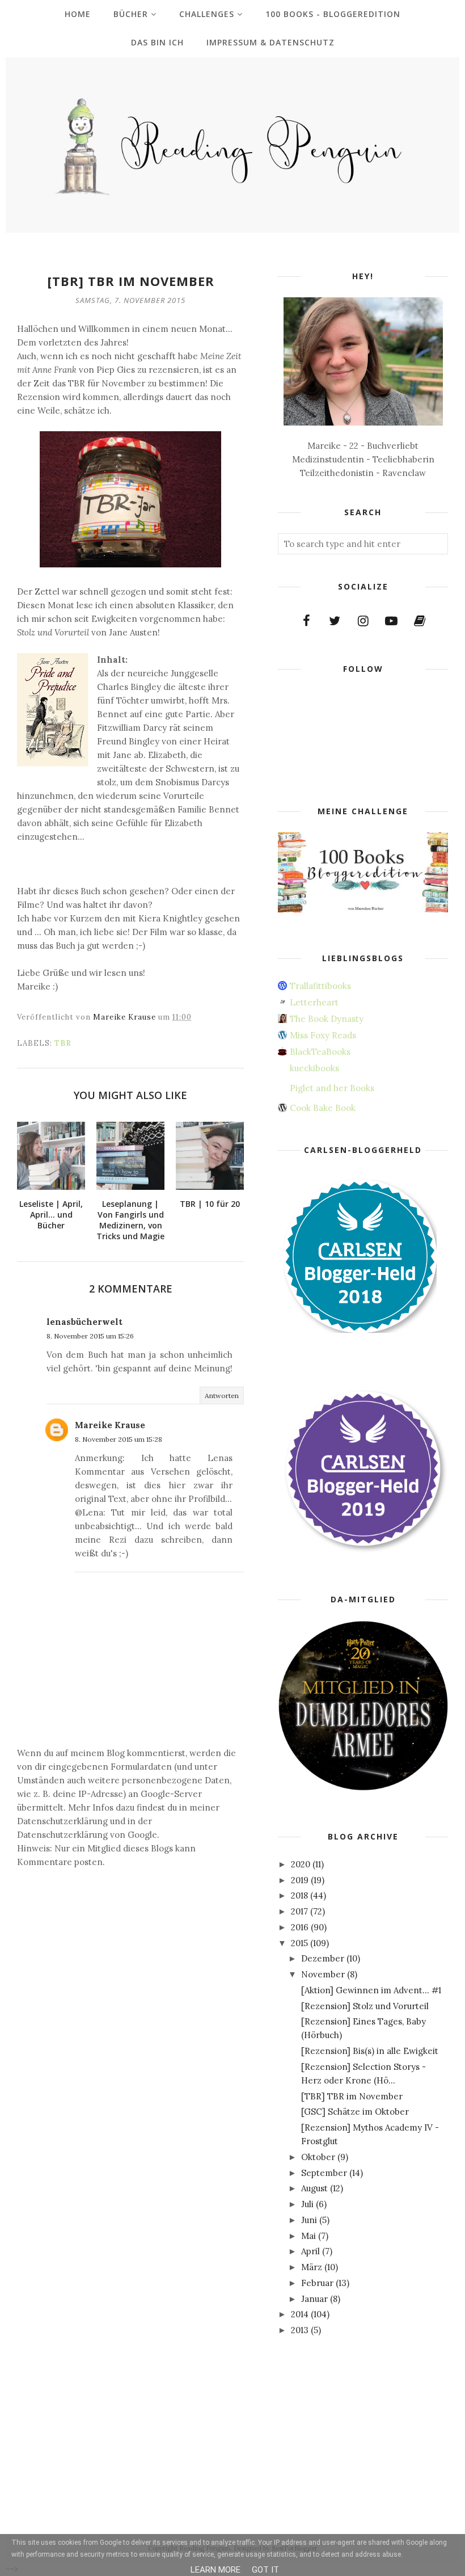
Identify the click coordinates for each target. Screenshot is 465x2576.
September (324, 2173)
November (323, 1974)
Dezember (323, 1958)
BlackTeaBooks (320, 1052)
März (312, 2267)
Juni (309, 2220)
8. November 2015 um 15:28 (119, 1439)
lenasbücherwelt (84, 1322)
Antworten (222, 1396)
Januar (314, 2299)
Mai (308, 2236)
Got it (265, 2570)
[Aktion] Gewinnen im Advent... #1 (371, 1990)
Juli (307, 2204)
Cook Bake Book (323, 1108)
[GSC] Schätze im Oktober (355, 2112)
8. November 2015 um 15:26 (90, 1336)
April (310, 2251)
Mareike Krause (110, 1425)
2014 (300, 2314)
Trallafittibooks (320, 986)
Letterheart (314, 1002)
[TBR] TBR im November (352, 2096)
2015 (299, 1943)
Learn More (215, 2570)
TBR (63, 1043)
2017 (299, 1911)
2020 (301, 1864)
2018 (299, 1895)
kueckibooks (314, 1068)
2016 (300, 1927)
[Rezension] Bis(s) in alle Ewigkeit (370, 2051)
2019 (300, 1880)
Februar (317, 2283)
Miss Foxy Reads (323, 1035)
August (314, 2188)
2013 (300, 2330)
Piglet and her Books (332, 1088)
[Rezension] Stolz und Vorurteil (365, 2006)
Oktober (318, 2157)
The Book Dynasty (327, 1019)
